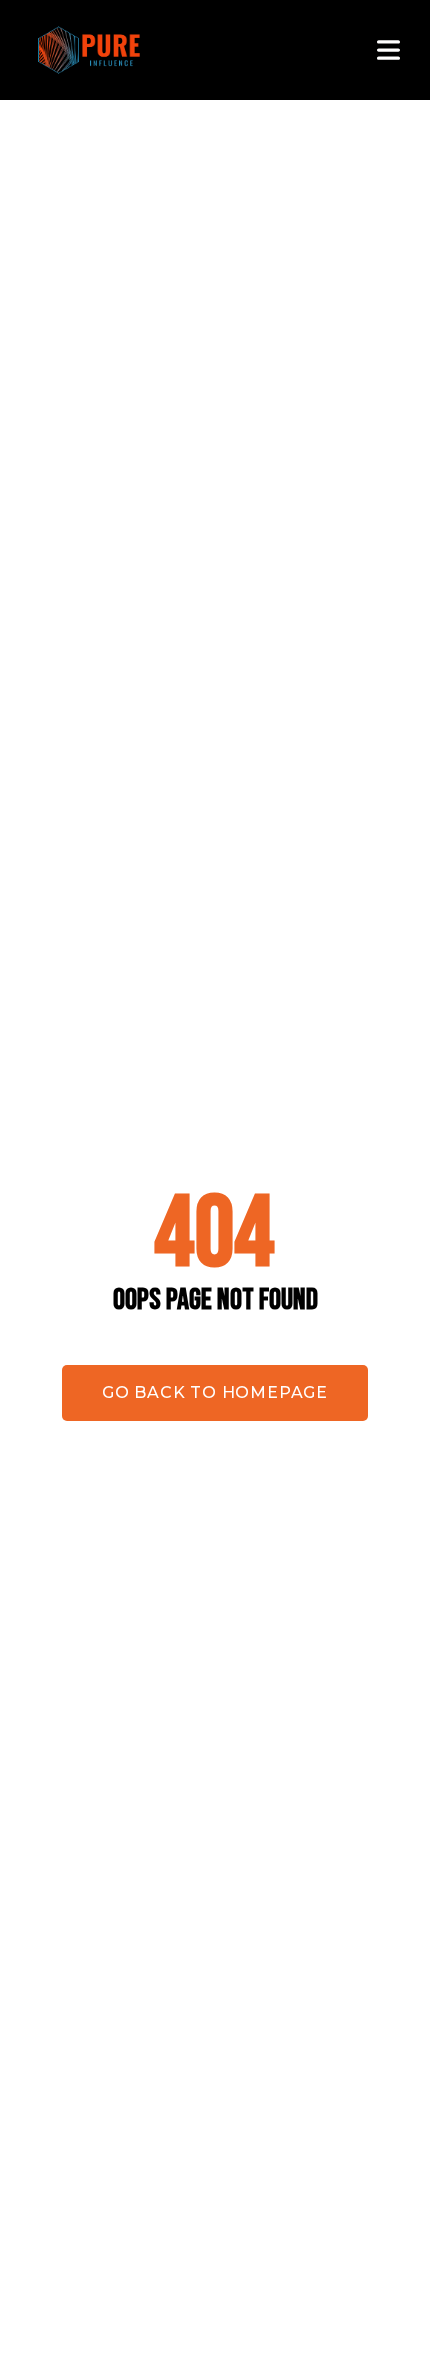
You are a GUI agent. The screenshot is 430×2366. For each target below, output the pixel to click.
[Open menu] (387, 49)
